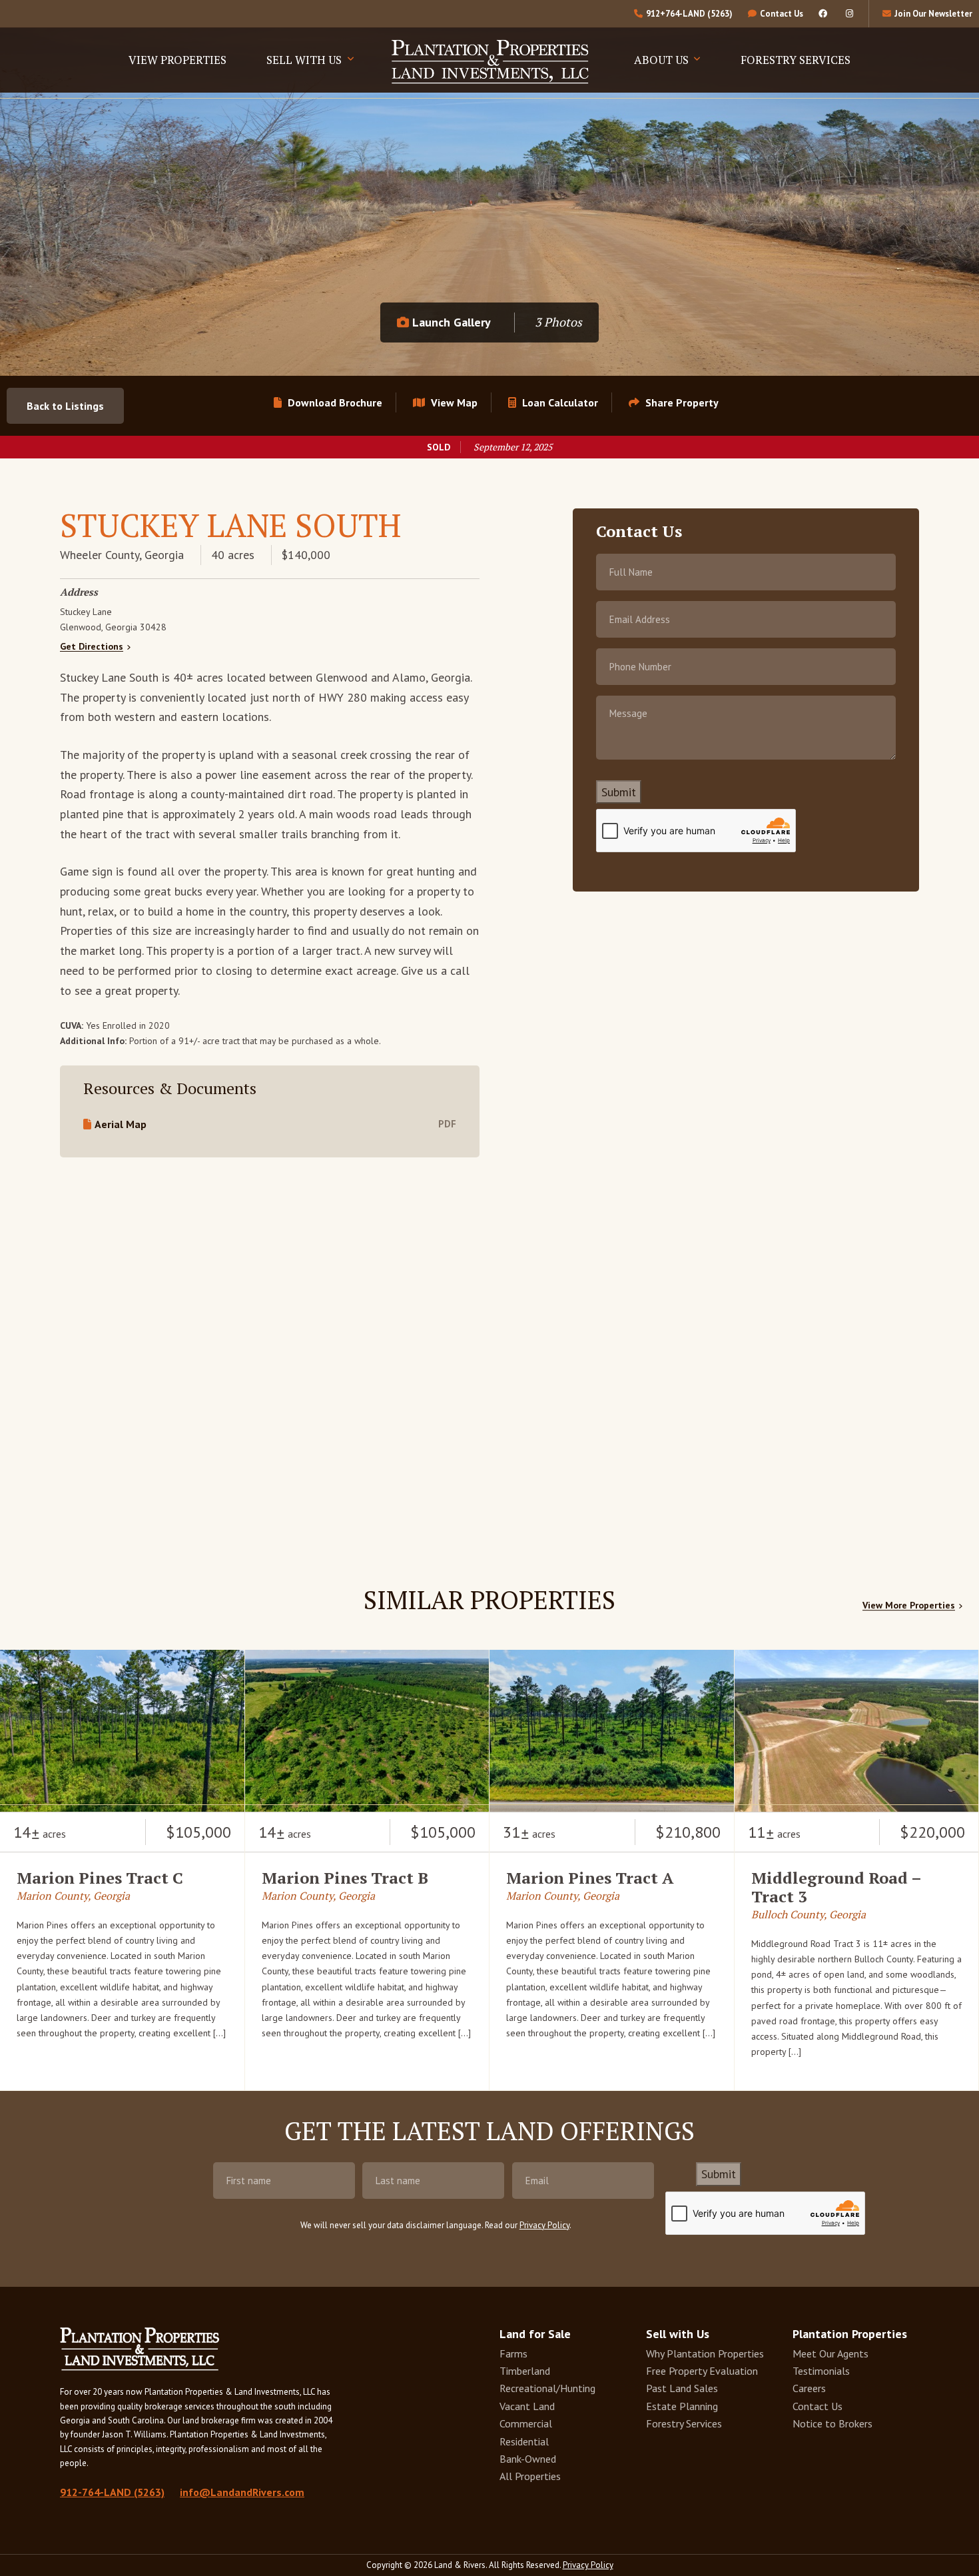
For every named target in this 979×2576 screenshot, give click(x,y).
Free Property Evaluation (702, 2371)
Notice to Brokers (832, 2423)
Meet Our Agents (830, 2353)
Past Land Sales (682, 2388)
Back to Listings (65, 406)
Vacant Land (527, 2406)
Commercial (526, 2423)
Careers (809, 2388)
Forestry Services (796, 60)
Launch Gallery (450, 322)
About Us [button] (663, 60)
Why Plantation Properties (705, 2353)
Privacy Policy (544, 2225)
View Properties (177, 60)
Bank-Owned (528, 2459)
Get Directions (92, 647)
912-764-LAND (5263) (112, 2492)
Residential (524, 2441)
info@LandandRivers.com (242, 2492)
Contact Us (817, 2406)
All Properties (530, 2476)
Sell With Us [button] (305, 60)
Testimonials (821, 2371)
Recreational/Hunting (547, 2388)
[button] (674, 402)
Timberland (525, 2371)
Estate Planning (682, 2406)
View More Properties (909, 1606)
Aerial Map (121, 1124)
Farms (513, 2353)
